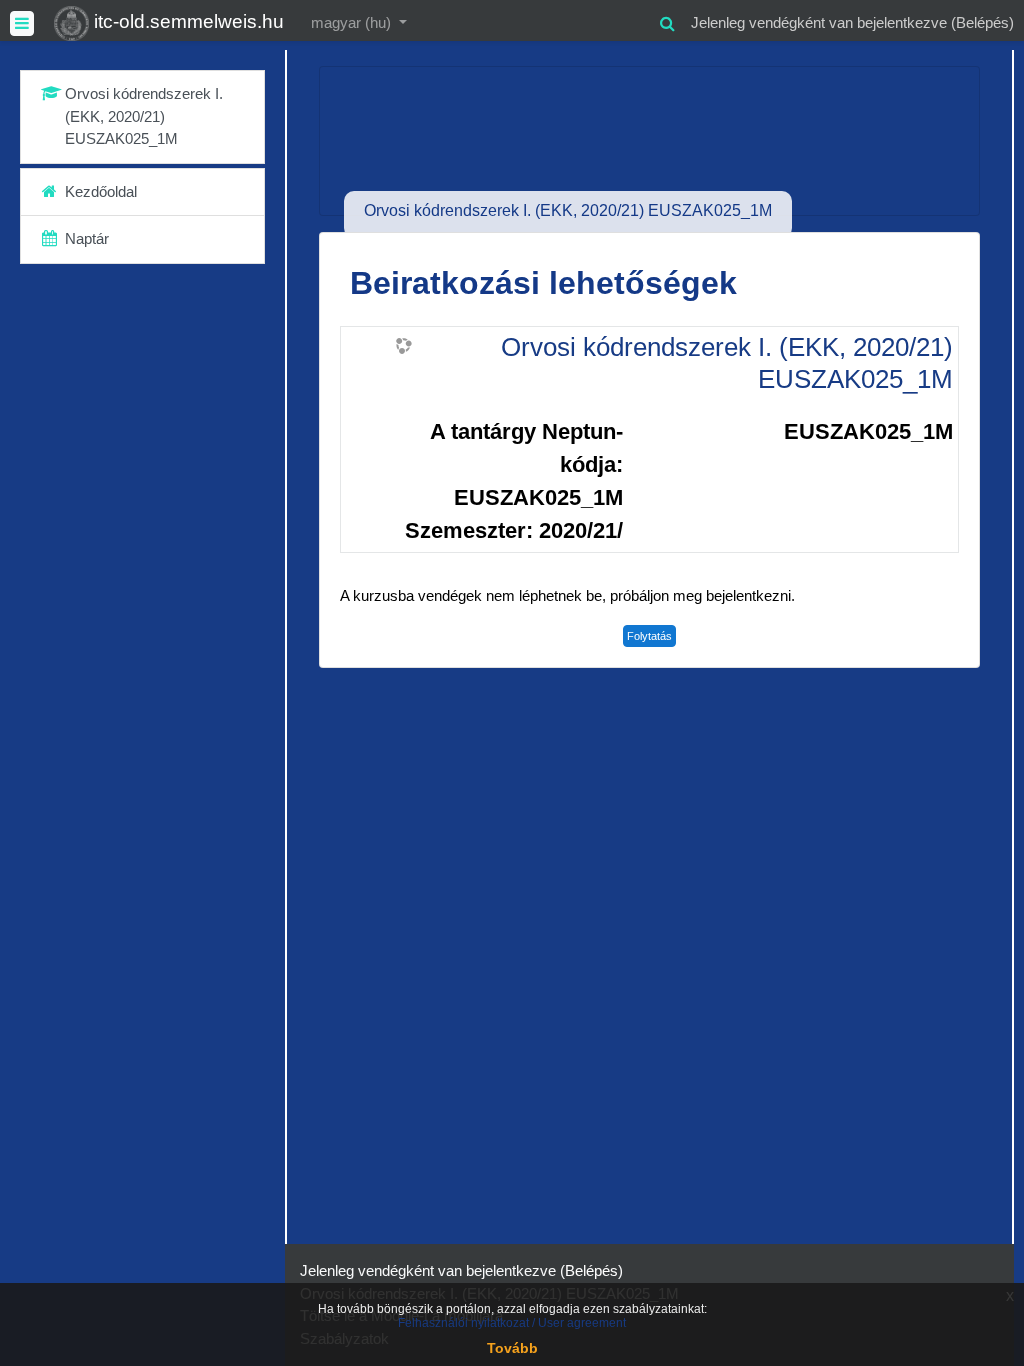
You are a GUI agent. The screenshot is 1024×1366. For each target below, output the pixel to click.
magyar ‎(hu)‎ (353, 22)
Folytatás (649, 636)
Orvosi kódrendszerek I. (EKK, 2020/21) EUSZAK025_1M (727, 363)
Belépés (982, 22)
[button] (667, 20)
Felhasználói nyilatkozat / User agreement (512, 1323)
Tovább (512, 1348)
